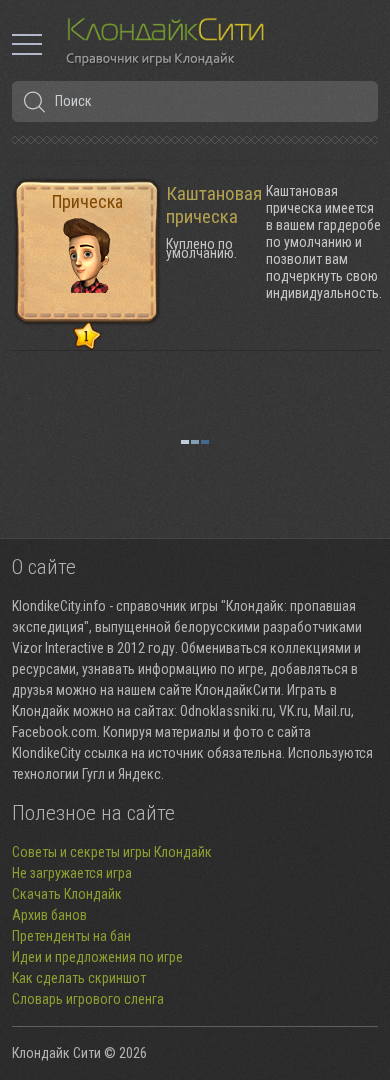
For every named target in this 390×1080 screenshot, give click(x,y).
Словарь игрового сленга (88, 999)
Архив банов (49, 915)
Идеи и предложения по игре (97, 957)
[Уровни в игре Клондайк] (87, 337)
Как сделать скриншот (79, 978)
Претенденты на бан (71, 936)
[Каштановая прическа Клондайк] (87, 250)
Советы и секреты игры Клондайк (112, 852)
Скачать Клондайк (67, 894)
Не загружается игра (72, 873)
